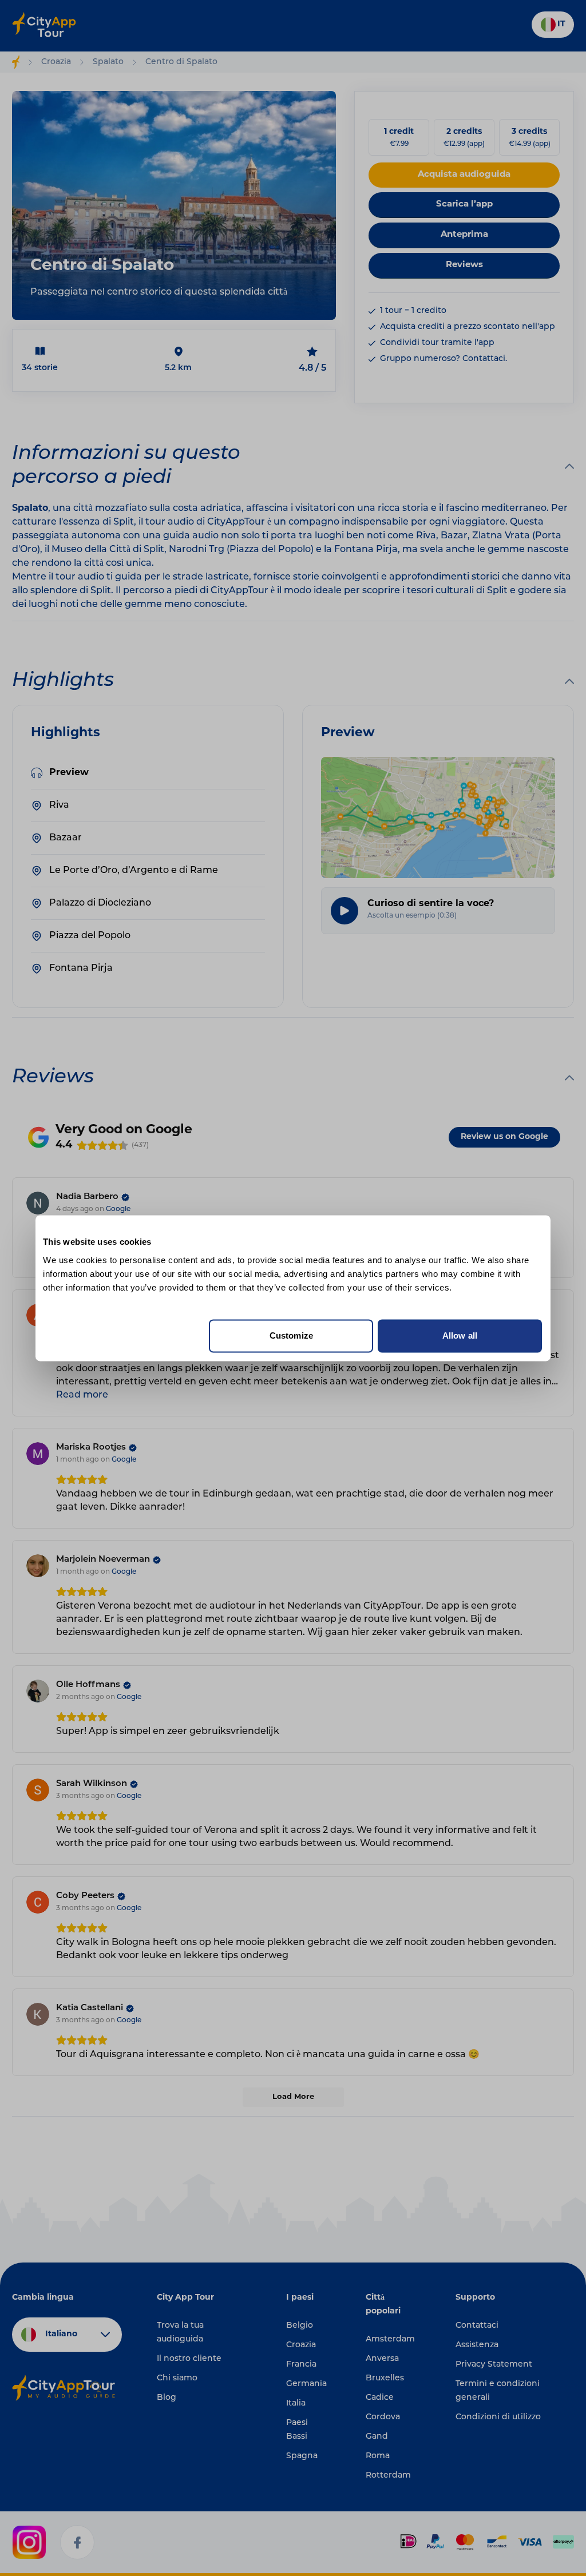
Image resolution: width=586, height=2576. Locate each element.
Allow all (460, 1335)
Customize (291, 1335)
